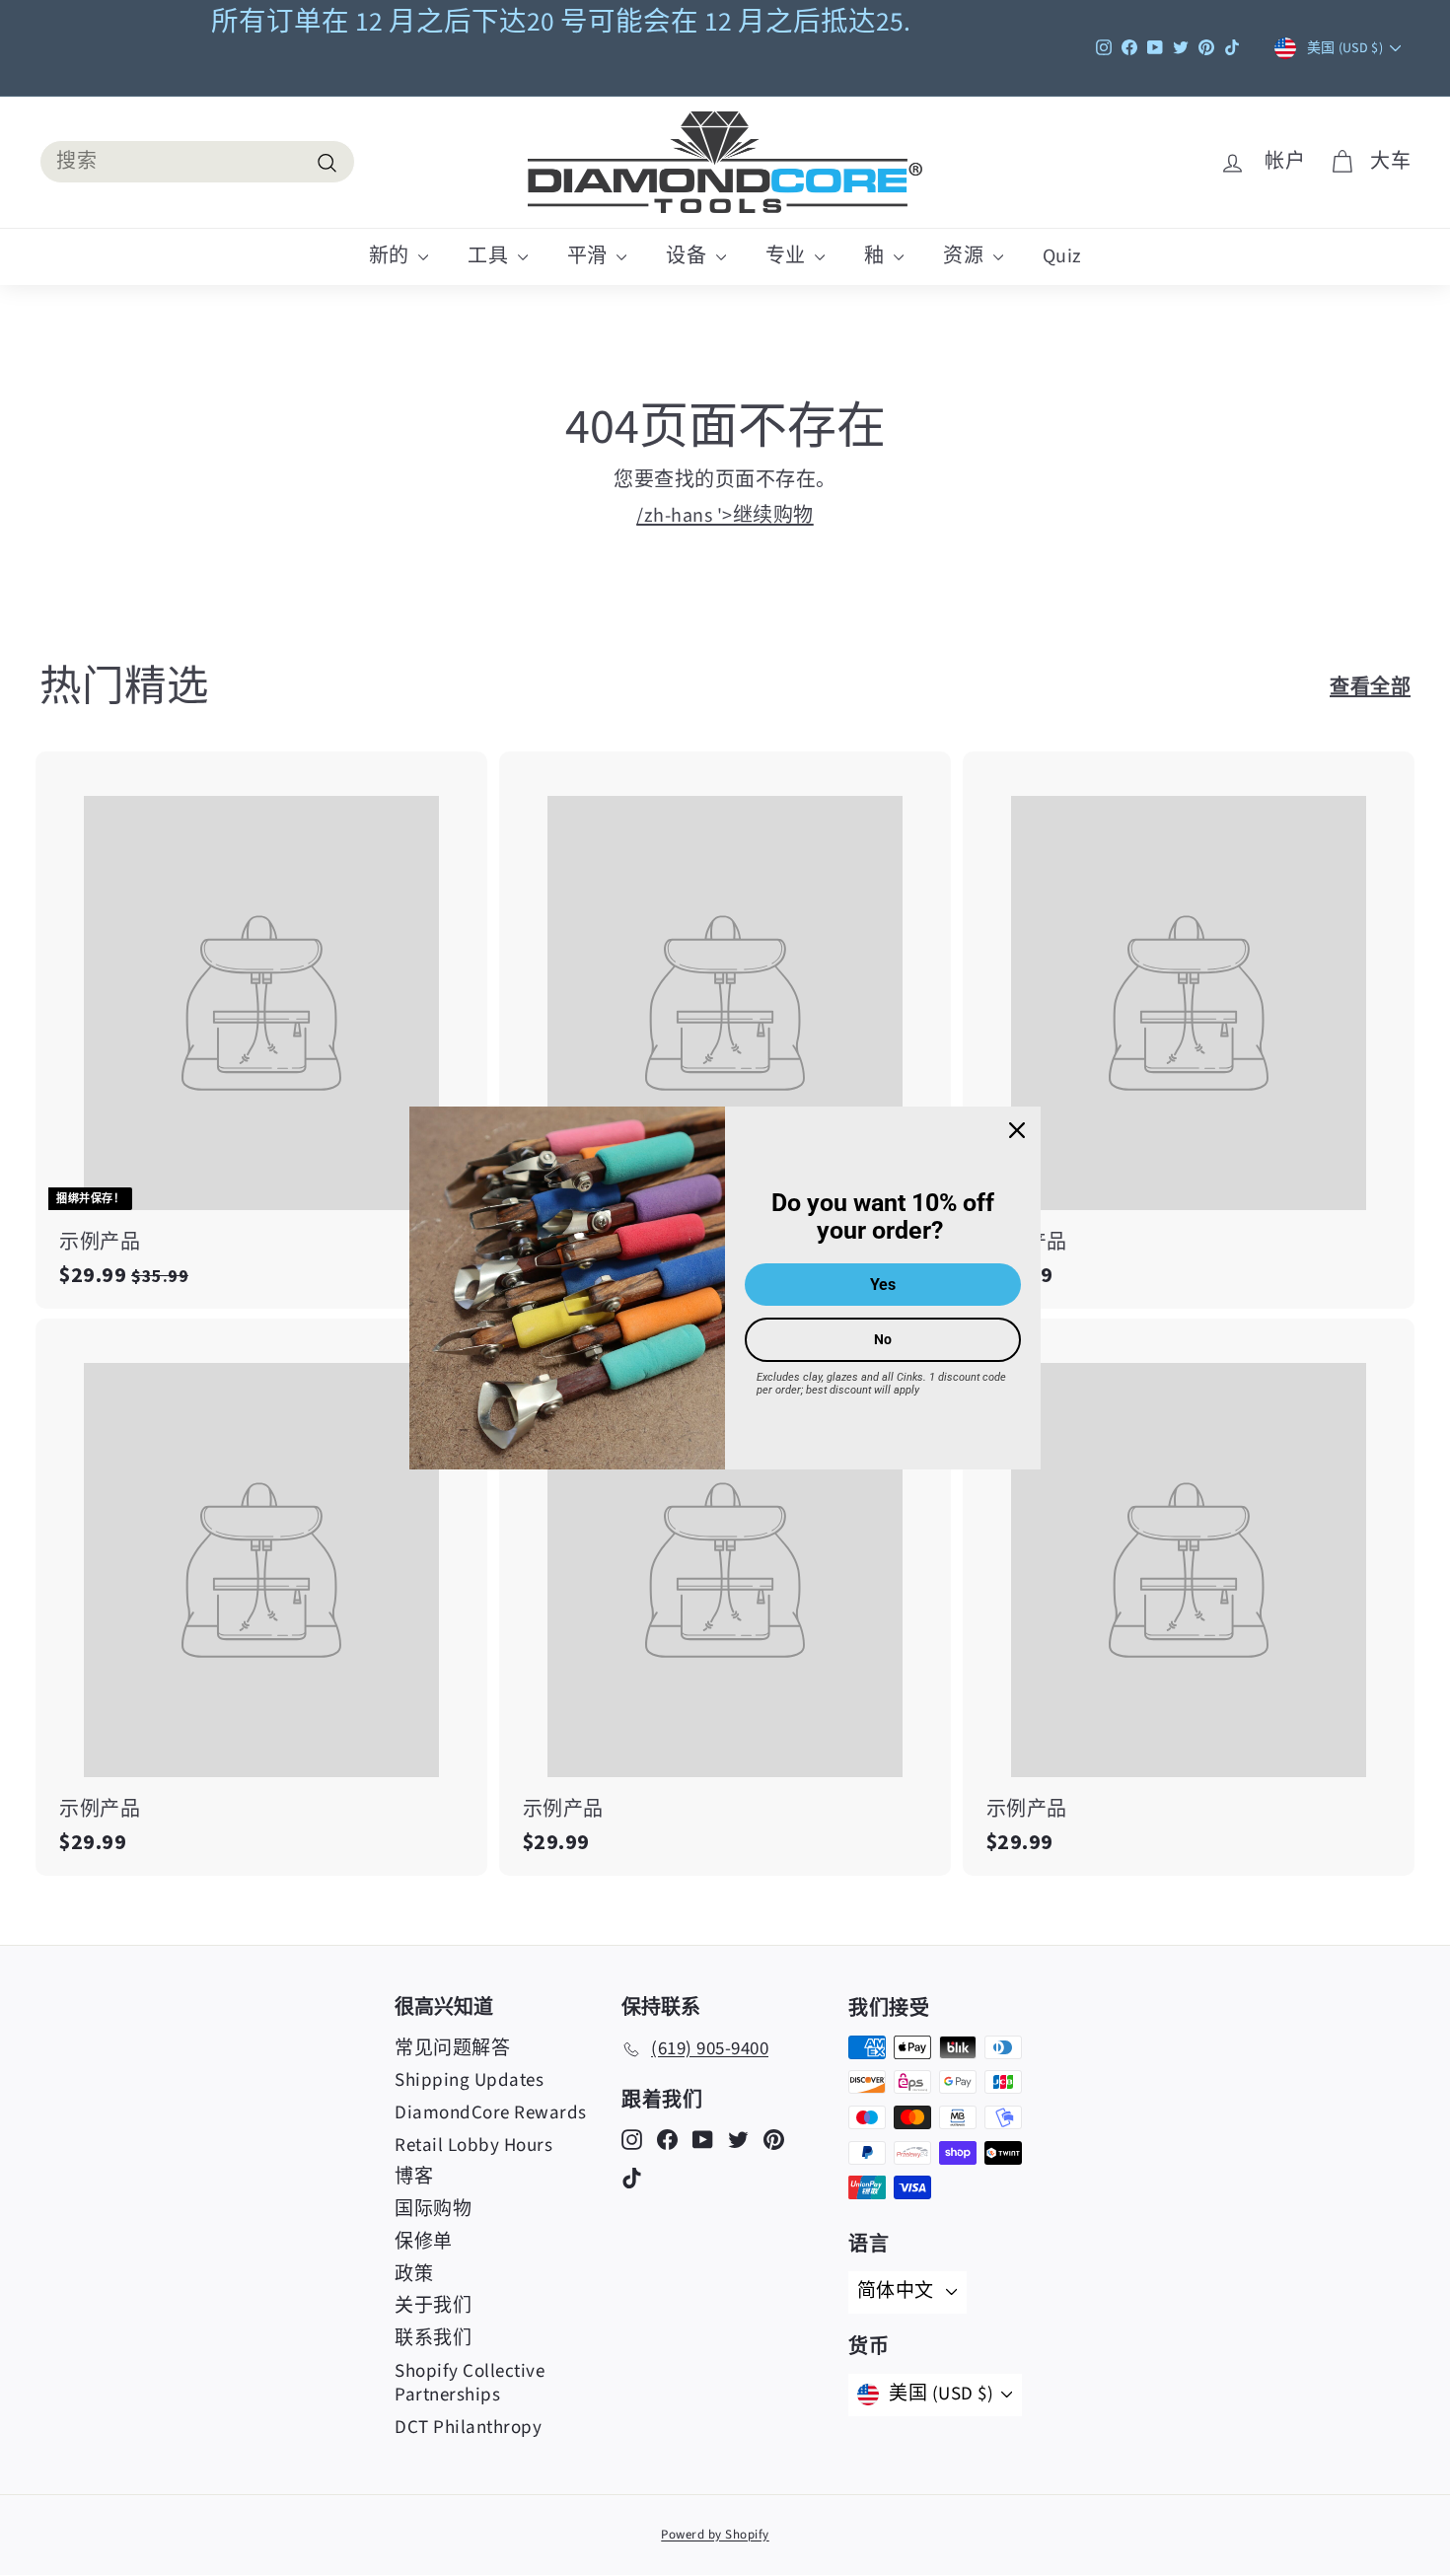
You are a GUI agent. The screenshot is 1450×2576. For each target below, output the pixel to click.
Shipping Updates (469, 2080)
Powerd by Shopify (715, 2535)
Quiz (1062, 256)
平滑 (590, 256)
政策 (414, 2275)
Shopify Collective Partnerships (470, 2384)
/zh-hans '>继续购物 (725, 516)
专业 (788, 256)
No (883, 1339)
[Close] (1017, 1130)
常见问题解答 (452, 2049)
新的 (392, 256)
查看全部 (1370, 686)
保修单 (424, 2242)
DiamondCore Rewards (491, 2113)
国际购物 (433, 2210)
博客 (414, 2177)
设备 (689, 256)
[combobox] (197, 162)
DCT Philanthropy (468, 2428)
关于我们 (433, 2306)
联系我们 (433, 2339)
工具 (490, 256)
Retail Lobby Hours (473, 2146)
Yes (883, 1285)
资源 (966, 256)
